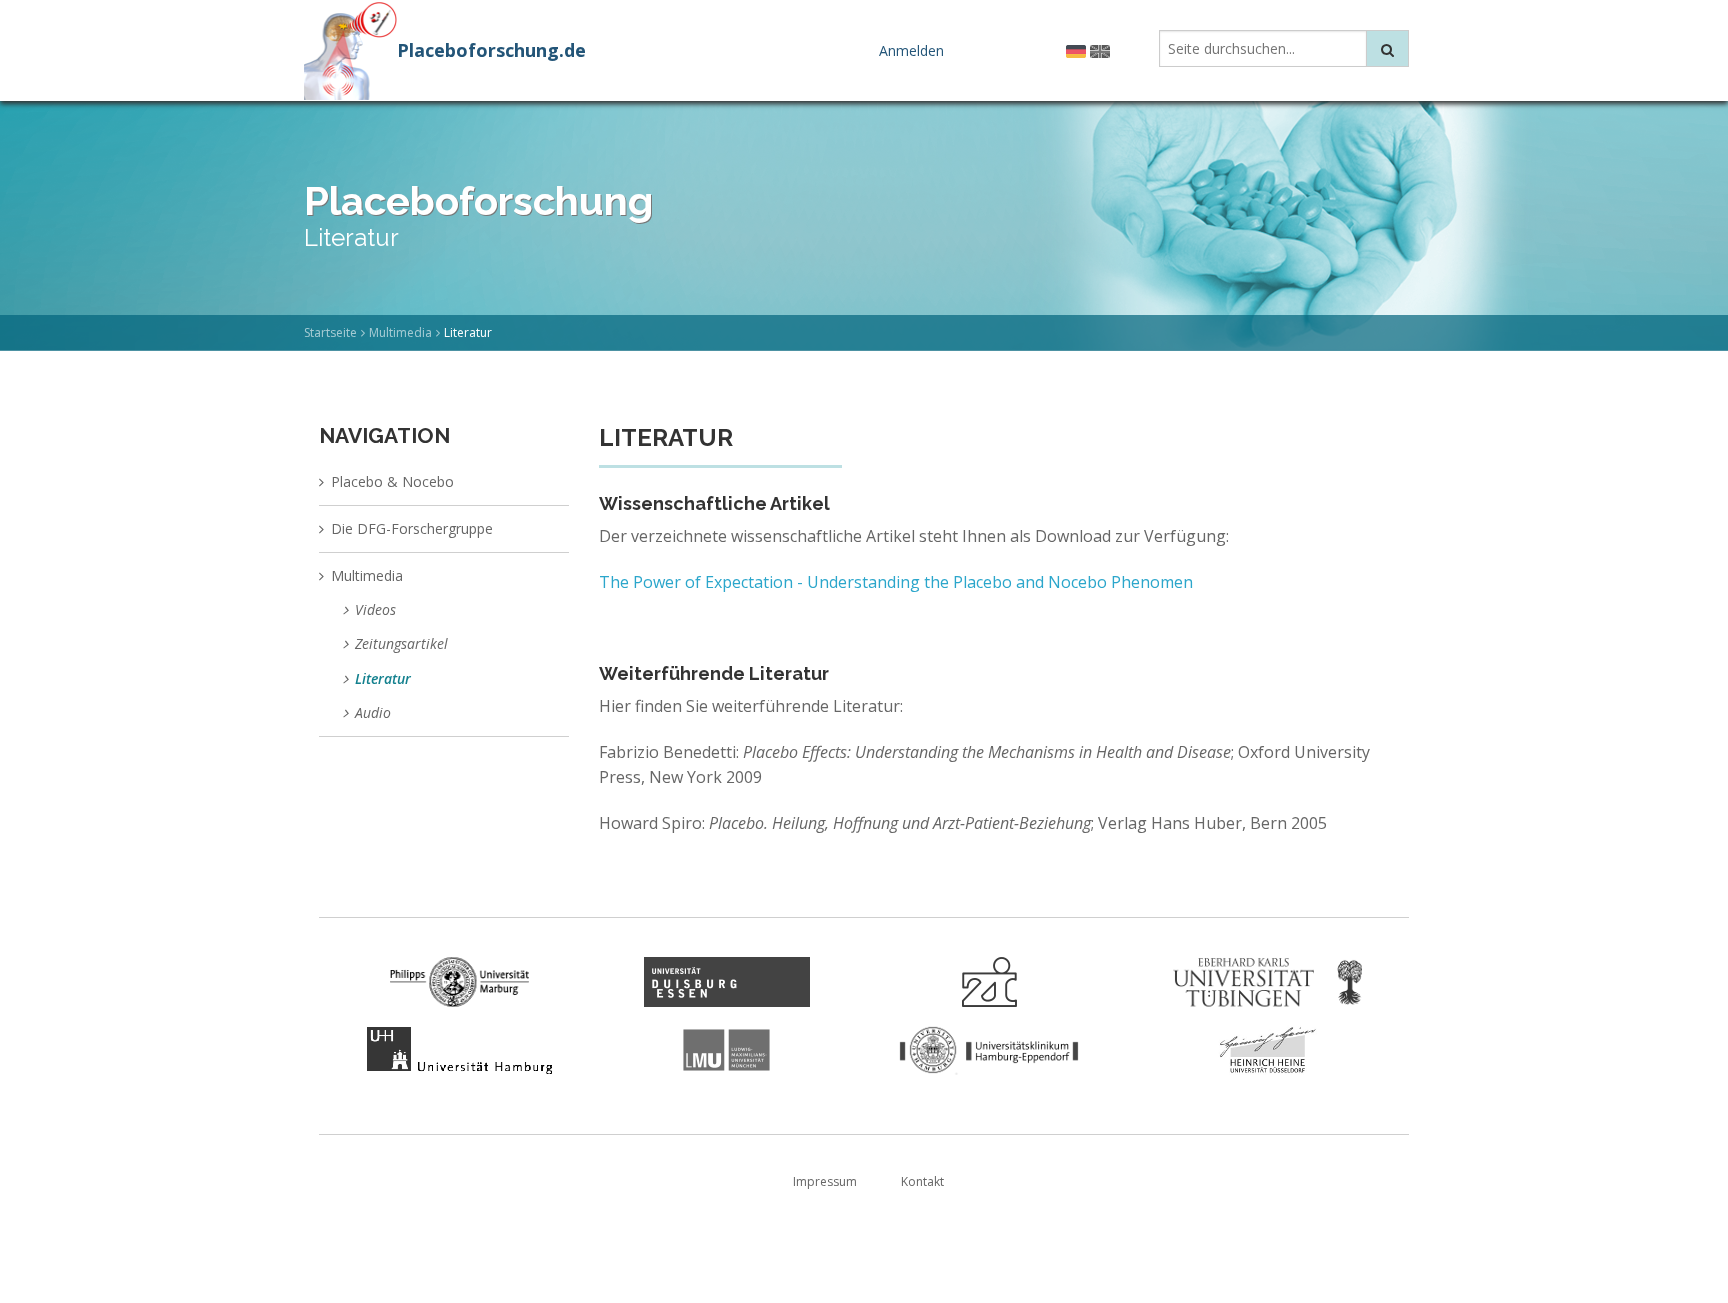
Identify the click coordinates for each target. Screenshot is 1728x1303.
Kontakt (922, 1181)
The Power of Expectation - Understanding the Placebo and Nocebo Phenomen (896, 582)
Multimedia (400, 332)
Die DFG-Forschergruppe (412, 528)
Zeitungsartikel (401, 643)
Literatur (383, 678)
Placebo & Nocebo (392, 481)
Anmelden (911, 50)
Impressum (825, 1181)
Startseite (330, 332)
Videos (375, 609)
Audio (373, 712)
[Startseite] (350, 48)
